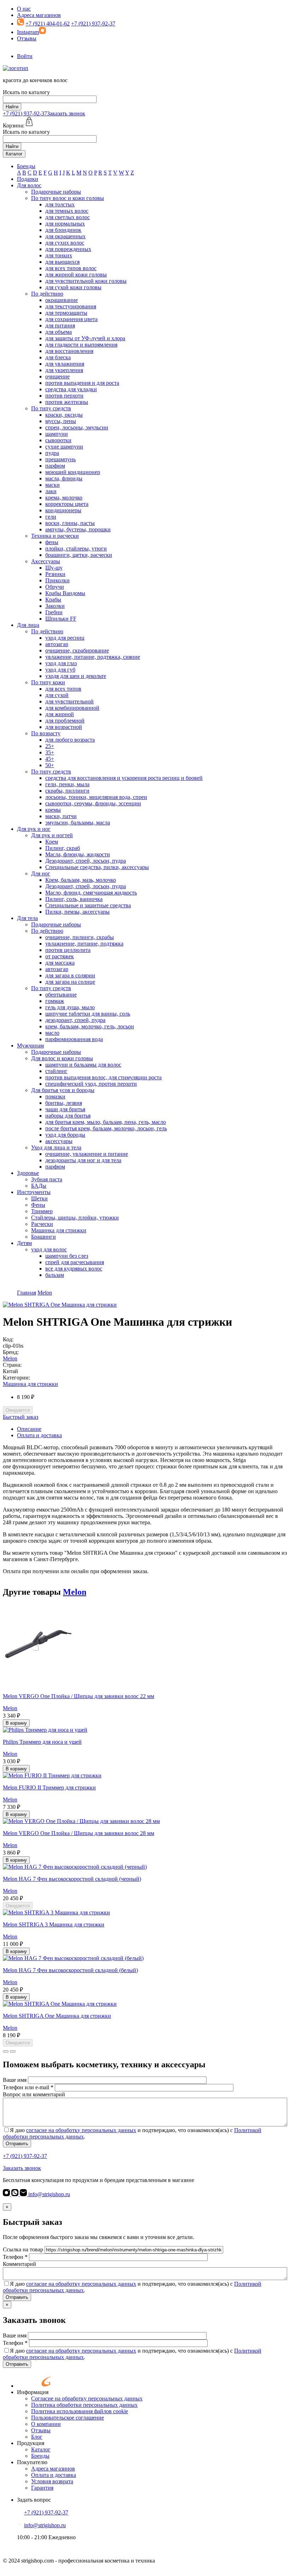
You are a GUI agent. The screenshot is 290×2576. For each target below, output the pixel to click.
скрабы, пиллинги (67, 791)
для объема (59, 332)
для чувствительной (69, 701)
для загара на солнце (70, 982)
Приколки (57, 580)
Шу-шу (54, 568)
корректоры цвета (67, 504)
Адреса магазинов (39, 15)
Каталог (14, 154)
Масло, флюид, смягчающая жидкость (91, 893)
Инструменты (34, 1192)
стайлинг (56, 1071)
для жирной (60, 714)
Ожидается (18, 1410)
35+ (50, 752)
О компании (46, 2424)
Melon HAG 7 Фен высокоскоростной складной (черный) (72, 1879)
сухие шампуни (64, 447)
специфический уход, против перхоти (91, 1084)
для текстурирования (71, 306)
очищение (57, 376)
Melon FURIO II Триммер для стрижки (49, 1787)
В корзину (16, 1723)
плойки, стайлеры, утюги (76, 549)
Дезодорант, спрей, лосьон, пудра (86, 861)
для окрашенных (65, 236)
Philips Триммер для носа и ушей (42, 1742)
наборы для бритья (68, 1116)
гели (51, 517)
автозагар (57, 644)
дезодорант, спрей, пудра (75, 1020)
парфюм (55, 466)
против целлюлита (68, 950)
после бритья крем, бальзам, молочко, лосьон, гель (106, 1128)
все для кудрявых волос (74, 1269)
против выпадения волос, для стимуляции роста (103, 1077)
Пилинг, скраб (63, 848)
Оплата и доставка (39, 1435)
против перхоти (64, 396)
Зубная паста (47, 1179)
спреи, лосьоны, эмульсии (77, 427)
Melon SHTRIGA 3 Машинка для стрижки (54, 1924)
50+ (50, 765)
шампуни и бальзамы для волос (83, 1065)
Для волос (29, 185)
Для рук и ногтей (52, 835)
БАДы (39, 1186)
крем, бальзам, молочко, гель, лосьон (90, 1026)
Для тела (27, 918)
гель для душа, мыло (70, 1007)
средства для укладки (71, 389)
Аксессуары (46, 561)
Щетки (39, 1198)
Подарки (28, 179)
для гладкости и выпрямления (81, 345)
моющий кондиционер (73, 472)
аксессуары (59, 1141)
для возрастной (64, 727)
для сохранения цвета (71, 319)
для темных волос (67, 211)
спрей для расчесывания (75, 1262)
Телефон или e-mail (28, 2087)
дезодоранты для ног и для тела (83, 1160)
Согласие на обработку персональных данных (87, 2398)
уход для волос (49, 1249)
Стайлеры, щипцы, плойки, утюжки (75, 1218)
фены (52, 542)
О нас (24, 9)
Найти (12, 107)
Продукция (31, 2443)
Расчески (42, 1224)
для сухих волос (65, 243)
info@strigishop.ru (48, 2194)
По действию (47, 294)
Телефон (15, 2257)
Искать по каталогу (26, 92)
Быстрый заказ (21, 1417)
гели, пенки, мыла (67, 784)
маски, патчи (61, 816)
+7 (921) (25, 113)
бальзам (55, 1275)
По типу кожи (48, 682)
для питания (60, 325)
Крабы (53, 599)
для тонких (59, 255)
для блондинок (63, 230)
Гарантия (42, 2488)
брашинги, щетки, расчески (79, 555)
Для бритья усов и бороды (63, 1090)
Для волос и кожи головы (62, 1058)
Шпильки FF (61, 619)
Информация (33, 2392)
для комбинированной (72, 708)
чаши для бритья (65, 1109)
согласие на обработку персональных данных (81, 2130)
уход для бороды (65, 1135)
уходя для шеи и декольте (76, 676)
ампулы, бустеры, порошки (78, 529)
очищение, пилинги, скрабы (80, 937)
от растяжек (60, 956)
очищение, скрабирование (77, 650)
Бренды (26, 166)
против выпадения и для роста (82, 383)
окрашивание (62, 300)
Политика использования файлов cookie (80, 2411)
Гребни (54, 612)
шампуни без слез (67, 1256)
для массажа (60, 963)
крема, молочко (64, 498)
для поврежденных (68, 249)
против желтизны (67, 402)
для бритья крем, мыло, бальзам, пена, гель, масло (106, 1122)
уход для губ (60, 670)
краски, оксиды (64, 415)
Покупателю (32, 2462)
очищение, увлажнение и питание (87, 1154)
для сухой (57, 695)
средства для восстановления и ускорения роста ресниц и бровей (124, 778)
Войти (25, 56)
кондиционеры (63, 510)
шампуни (57, 434)
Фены (38, 1205)
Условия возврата (52, 2481)
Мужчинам (30, 1046)
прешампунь (60, 459)
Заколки (55, 606)
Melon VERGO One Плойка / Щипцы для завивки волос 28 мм (79, 1833)
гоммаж (55, 1001)
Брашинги (43, 1237)
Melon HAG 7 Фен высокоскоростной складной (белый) (70, 1970)
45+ (50, 759)
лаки (51, 491)
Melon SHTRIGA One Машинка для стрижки (57, 2016)
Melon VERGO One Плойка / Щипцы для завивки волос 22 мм (79, 1696)
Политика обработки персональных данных (84, 2405)
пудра (52, 453)
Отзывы (27, 38)
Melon (10, 1358)
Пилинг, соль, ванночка (74, 899)
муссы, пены (61, 421)
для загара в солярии (70, 975)
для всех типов (63, 689)
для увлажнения (65, 364)
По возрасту (46, 733)
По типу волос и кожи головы (68, 198)
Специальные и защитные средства (88, 905)
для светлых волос (68, 217)
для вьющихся (62, 262)
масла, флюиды (64, 478)
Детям (24, 1243)
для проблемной (65, 721)
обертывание (61, 995)
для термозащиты (66, 313)
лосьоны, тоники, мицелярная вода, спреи (96, 797)
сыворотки (58, 440)
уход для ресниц (65, 638)
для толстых (60, 204)
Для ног (41, 873)
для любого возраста (70, 740)
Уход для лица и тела (56, 1147)
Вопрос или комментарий (34, 2094)
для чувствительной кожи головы (86, 281)
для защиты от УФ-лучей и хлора (85, 338)
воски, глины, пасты (70, 523)
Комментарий (19, 2264)
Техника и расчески (55, 536)
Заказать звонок (66, 113)
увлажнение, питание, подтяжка (84, 944)
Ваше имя (15, 2080)
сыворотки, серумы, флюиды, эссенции (93, 803)
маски (53, 485)
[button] (6, 2051)
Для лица (28, 625)
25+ (50, 746)
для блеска (58, 357)
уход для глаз (61, 663)
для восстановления (69, 351)
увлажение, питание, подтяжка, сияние (93, 657)
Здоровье (28, 1173)
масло (52, 1033)
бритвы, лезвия (64, 1103)
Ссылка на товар (23, 2249)
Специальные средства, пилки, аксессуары (97, 867)
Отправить (17, 2144)
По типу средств (51, 408)
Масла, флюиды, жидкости (78, 854)
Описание (29, 1429)
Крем (52, 842)
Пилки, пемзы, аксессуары (77, 912)
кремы (53, 810)
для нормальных (65, 224)
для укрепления (64, 370)
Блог (37, 2437)
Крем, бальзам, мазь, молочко (81, 880)
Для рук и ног (34, 829)
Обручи (55, 587)
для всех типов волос (71, 268)
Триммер (42, 1211)
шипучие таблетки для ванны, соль (88, 1014)
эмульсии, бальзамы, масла (78, 823)
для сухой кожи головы (73, 287)
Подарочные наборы (56, 192)
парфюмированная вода (74, 1039)
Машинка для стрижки (59, 1230)
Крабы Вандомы (65, 593)
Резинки (55, 574)
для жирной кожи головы (76, 275)
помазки (55, 1096)
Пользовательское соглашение (68, 2418)
